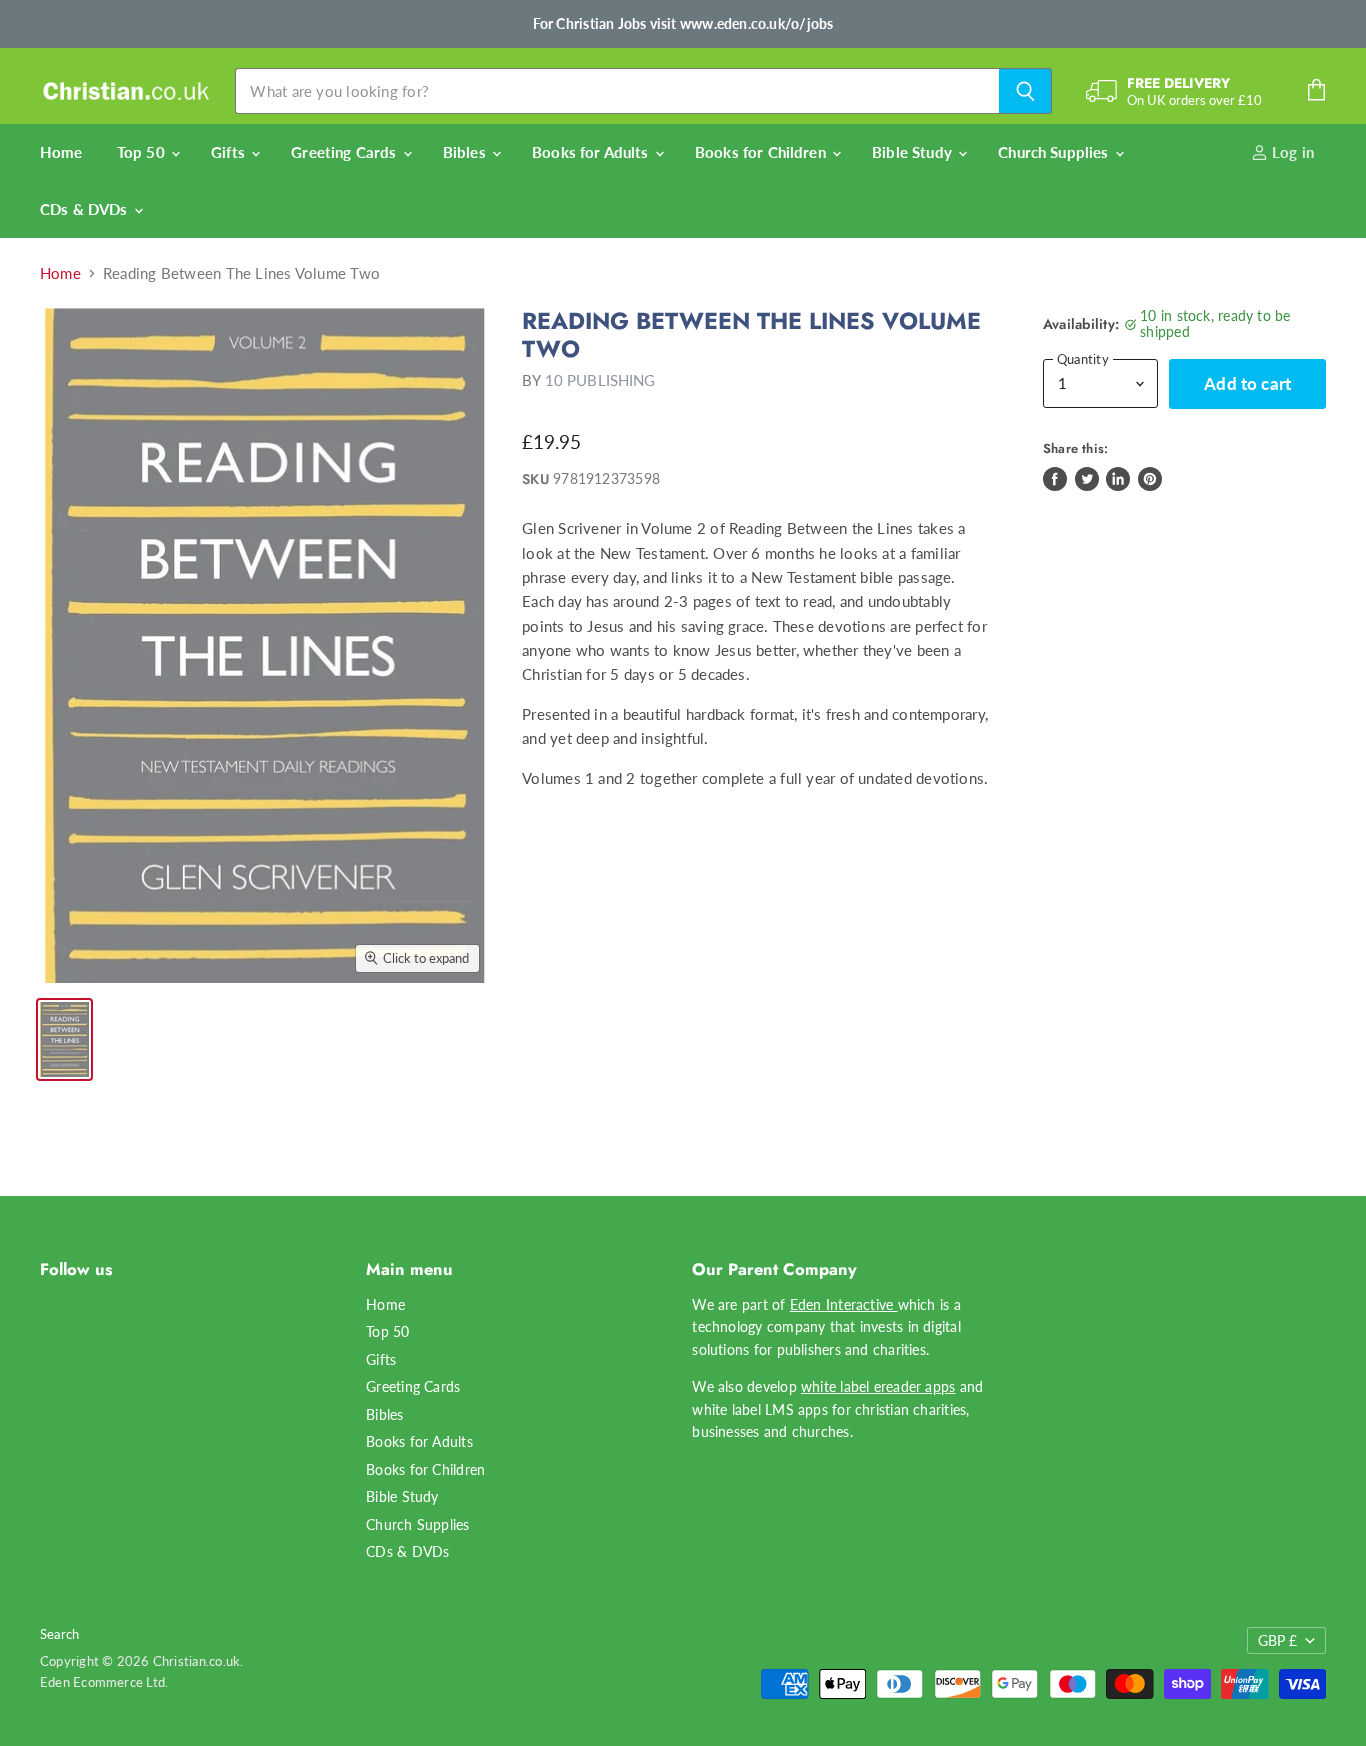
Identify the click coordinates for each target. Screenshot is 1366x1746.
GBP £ (1277, 1640)
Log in (1291, 152)
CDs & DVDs (86, 209)
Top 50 (143, 152)
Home (61, 152)
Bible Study (914, 152)
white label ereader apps (878, 1386)
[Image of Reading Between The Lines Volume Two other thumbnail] (64, 1039)
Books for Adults (592, 152)
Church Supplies (1055, 152)
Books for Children (762, 152)
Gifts (230, 152)
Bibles (466, 152)
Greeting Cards (345, 152)
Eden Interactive (844, 1304)
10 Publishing (600, 380)
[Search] (1025, 91)
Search (59, 1634)
